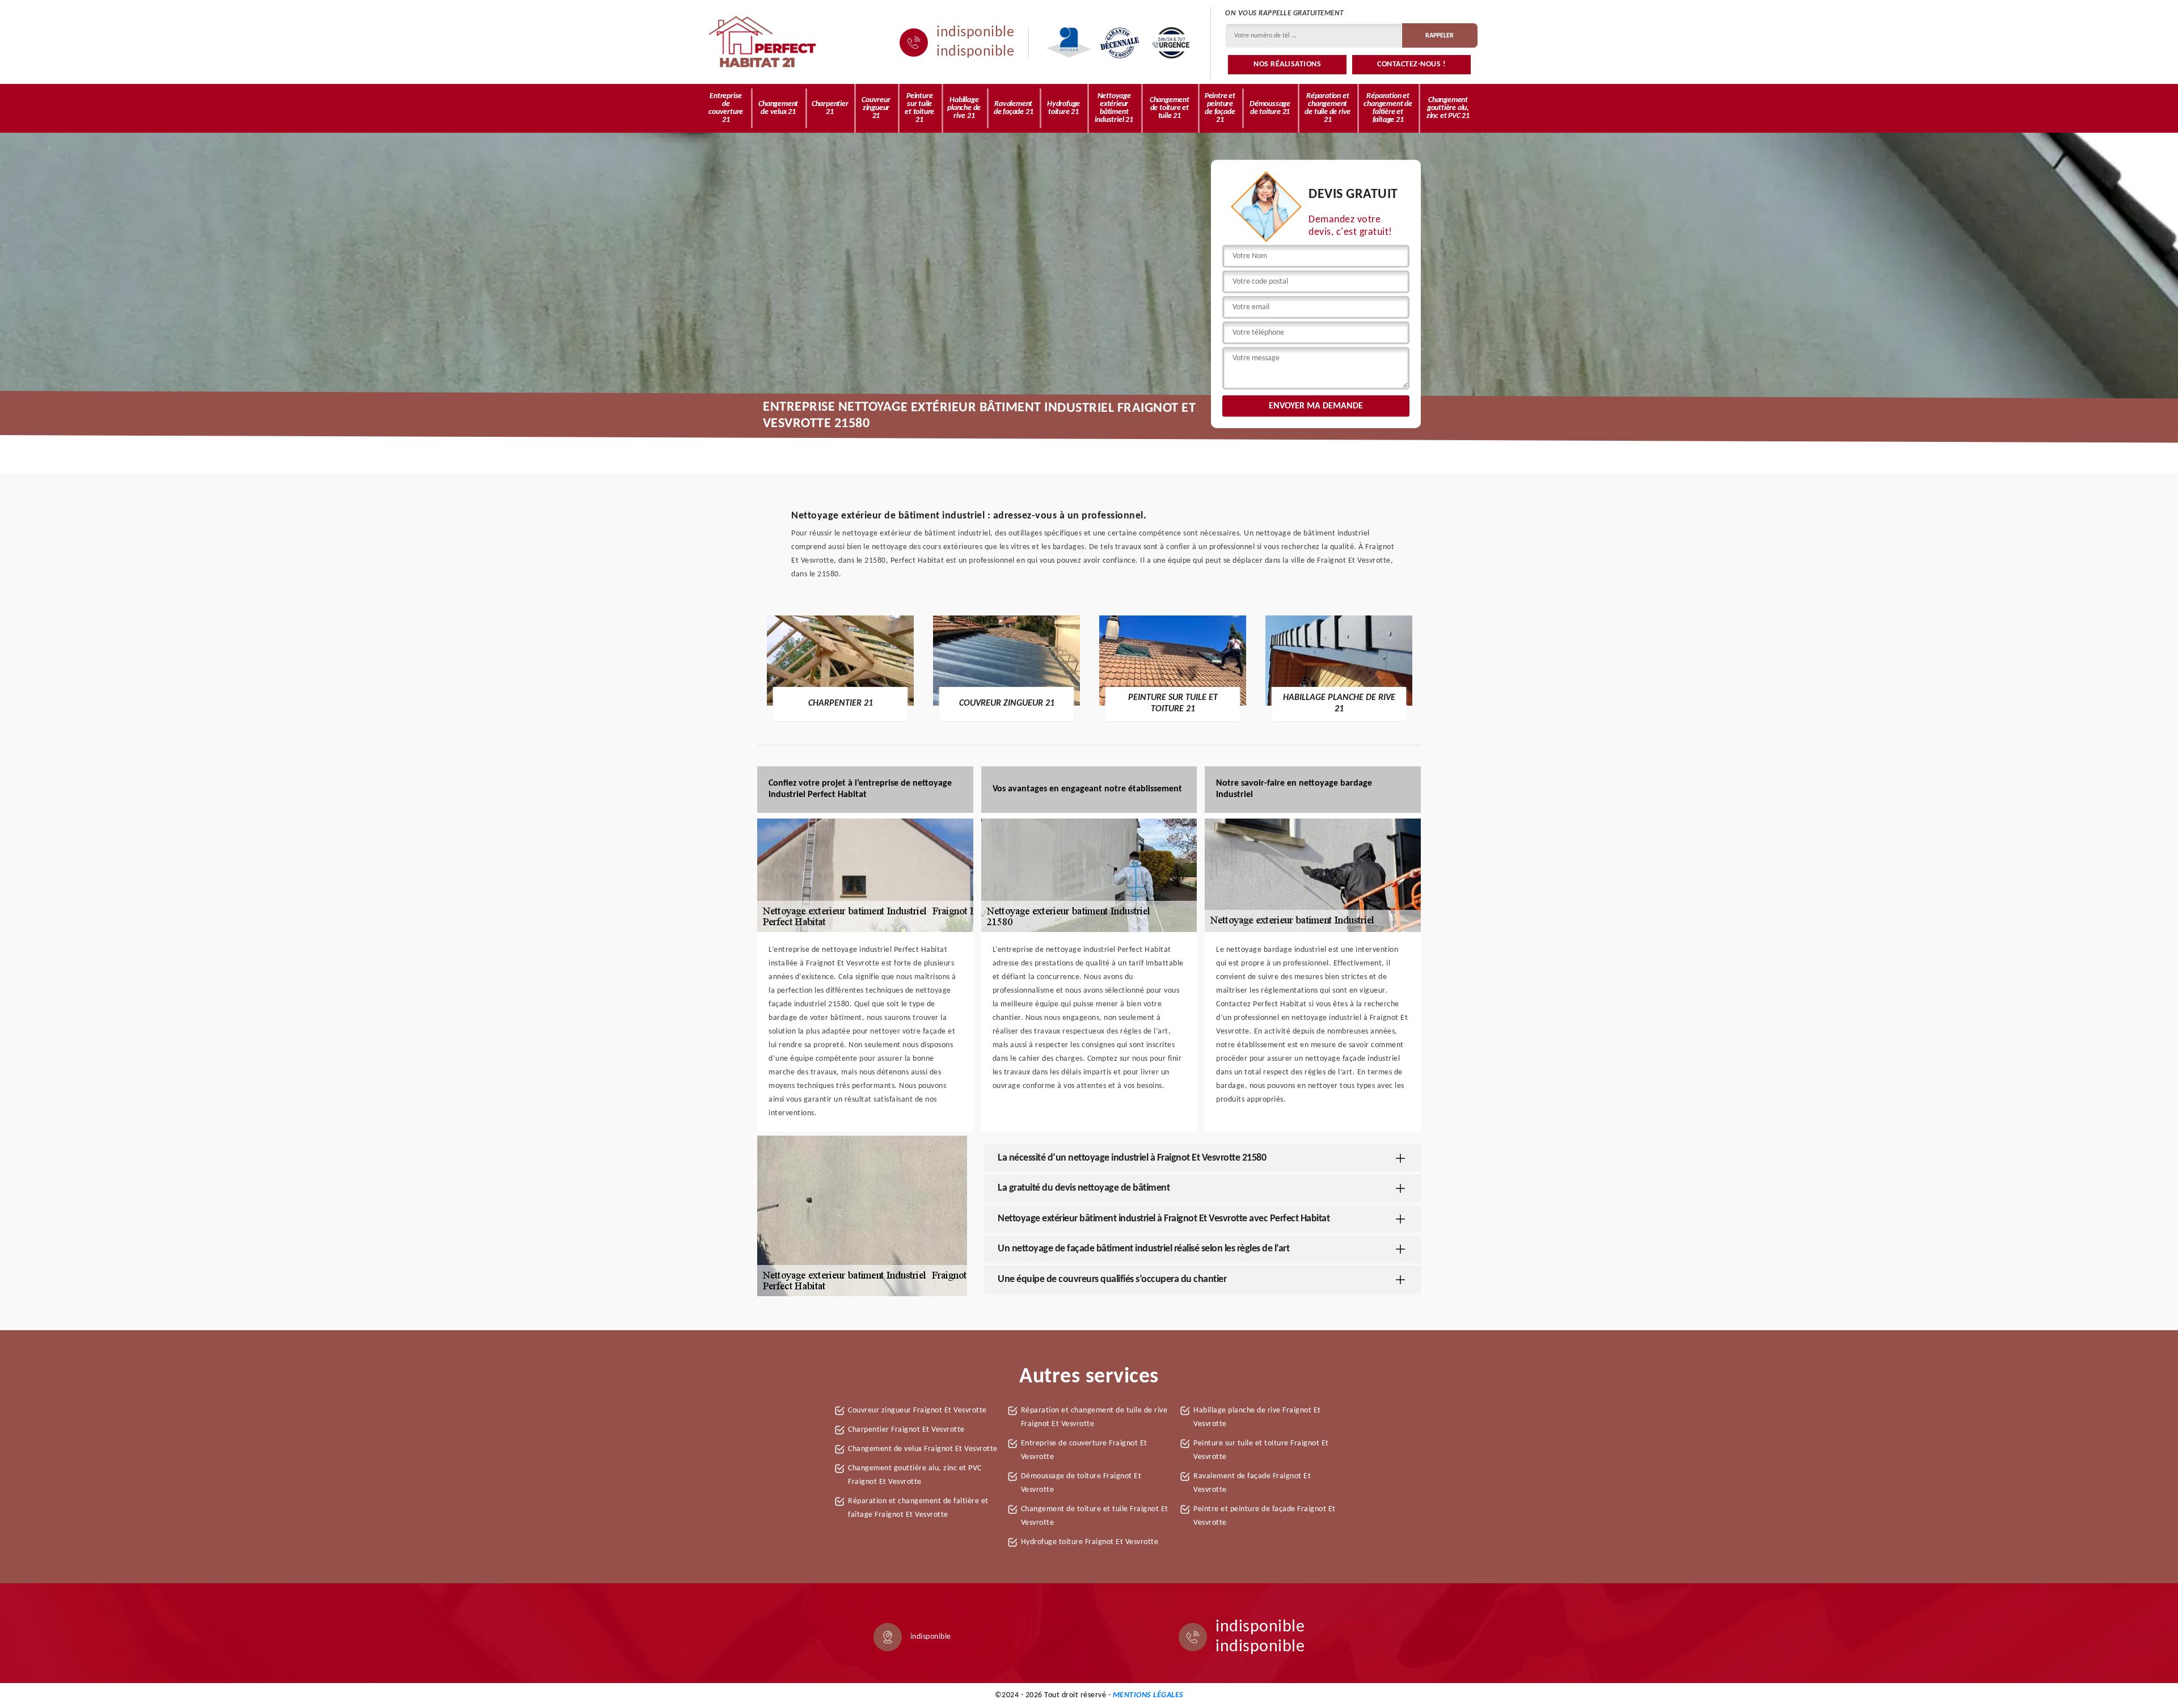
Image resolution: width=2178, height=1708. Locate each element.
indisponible (975, 33)
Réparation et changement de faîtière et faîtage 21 (1388, 108)
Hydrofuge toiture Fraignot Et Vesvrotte (1090, 1542)
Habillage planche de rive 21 (964, 108)
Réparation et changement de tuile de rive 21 (1328, 108)
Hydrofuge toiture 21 (1063, 108)
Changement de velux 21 (778, 108)
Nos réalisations (1287, 64)
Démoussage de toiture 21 (1270, 108)
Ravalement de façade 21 (1014, 108)
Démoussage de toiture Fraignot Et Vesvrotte (1081, 1483)
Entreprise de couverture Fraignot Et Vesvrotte (1084, 1450)
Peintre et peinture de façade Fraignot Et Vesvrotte (1265, 1516)
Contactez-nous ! (1411, 64)
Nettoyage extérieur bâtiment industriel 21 (1114, 108)
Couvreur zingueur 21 (876, 108)
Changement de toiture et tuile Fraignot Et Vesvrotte (1095, 1516)
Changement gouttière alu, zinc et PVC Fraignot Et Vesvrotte (915, 1475)
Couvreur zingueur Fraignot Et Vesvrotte (917, 1410)
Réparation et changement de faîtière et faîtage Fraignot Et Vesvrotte (918, 1508)
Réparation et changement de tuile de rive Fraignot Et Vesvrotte (1094, 1417)
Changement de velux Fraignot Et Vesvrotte (923, 1449)
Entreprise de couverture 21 (726, 108)
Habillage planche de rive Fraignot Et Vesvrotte (1257, 1417)
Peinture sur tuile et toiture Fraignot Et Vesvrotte (1261, 1450)
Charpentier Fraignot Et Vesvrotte (906, 1430)
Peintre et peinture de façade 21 (1220, 108)
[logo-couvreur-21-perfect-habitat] (763, 43)
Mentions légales (1148, 1695)
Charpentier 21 (830, 108)
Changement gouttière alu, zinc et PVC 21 (1448, 108)
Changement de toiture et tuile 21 (1170, 108)
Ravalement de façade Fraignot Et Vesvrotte (1252, 1483)
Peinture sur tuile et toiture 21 (919, 108)
